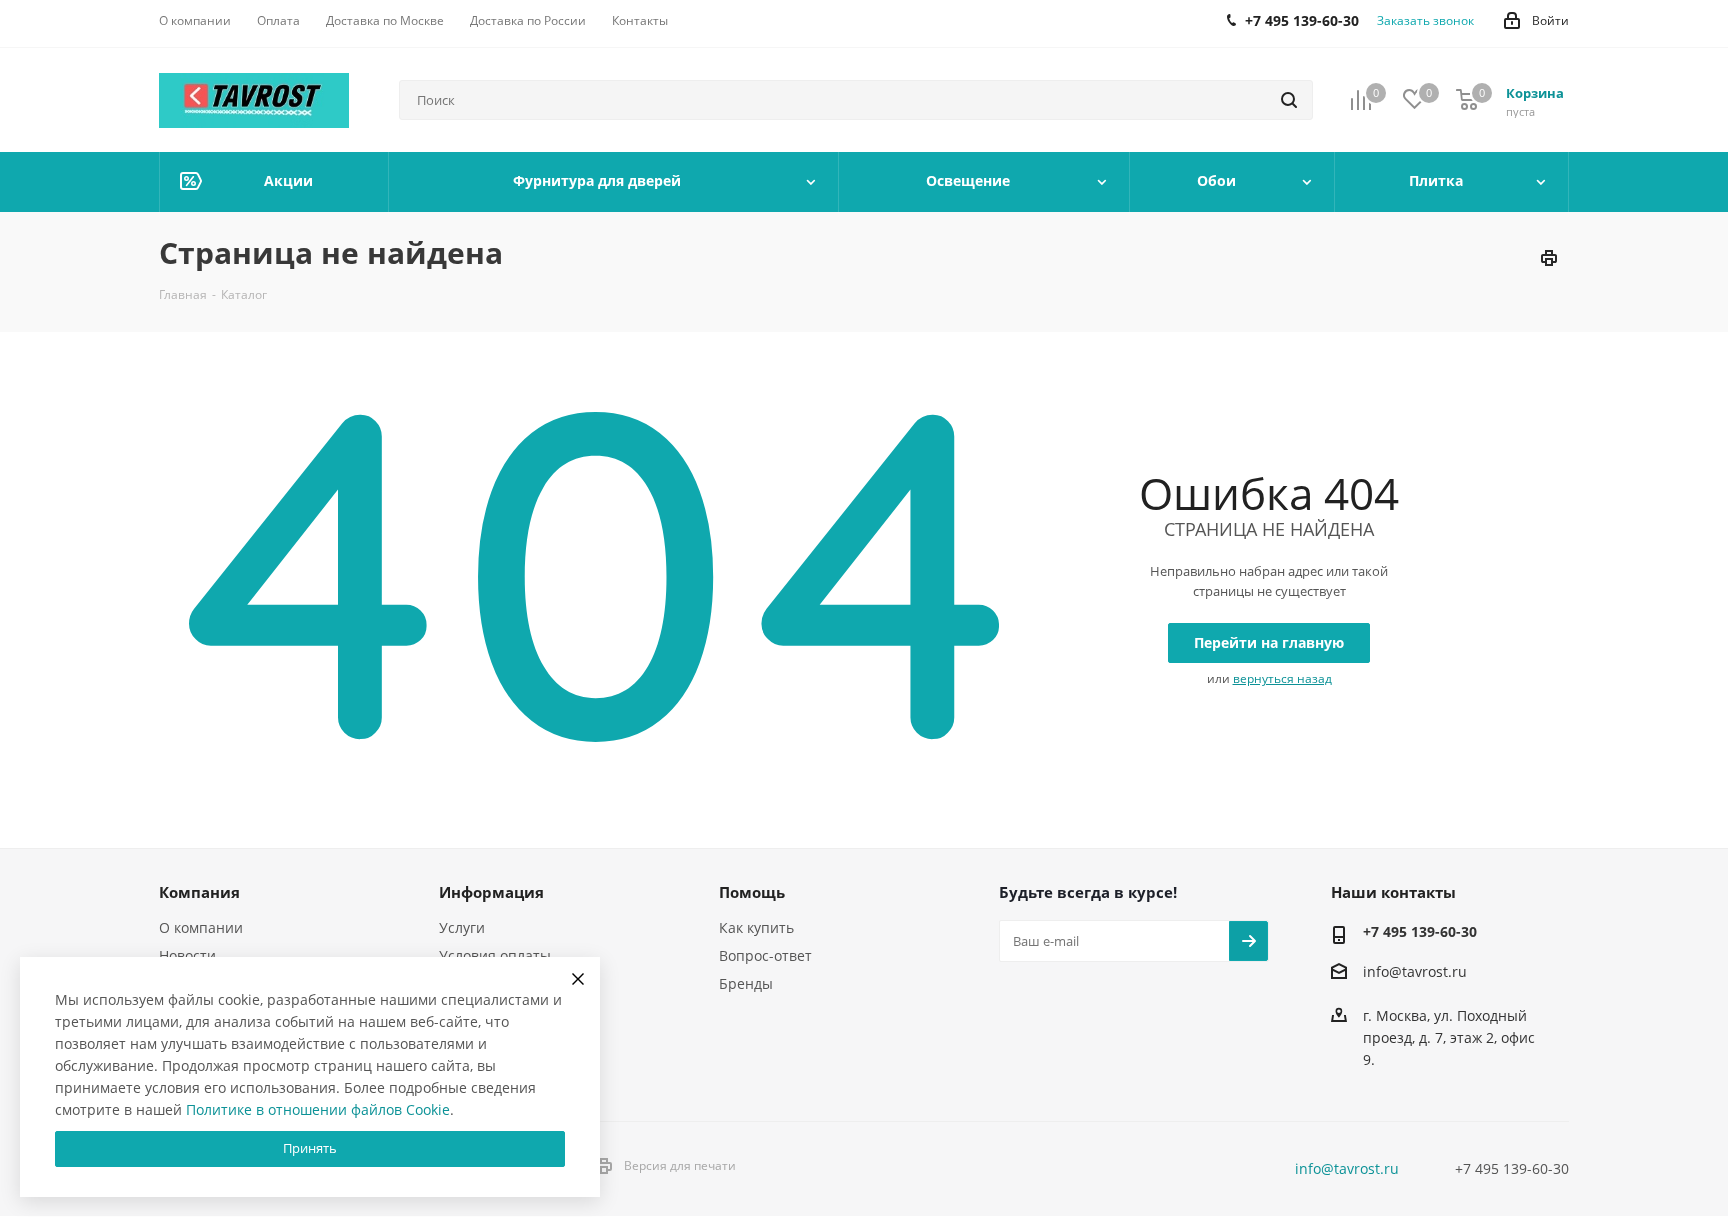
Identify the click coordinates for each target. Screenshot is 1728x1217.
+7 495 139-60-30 (1420, 931)
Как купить (756, 927)
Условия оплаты (495, 955)
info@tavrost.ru (1415, 971)
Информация (491, 892)
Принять (310, 1148)
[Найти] (1289, 100)
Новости (187, 955)
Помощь (752, 892)
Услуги (462, 927)
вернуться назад (1282, 678)
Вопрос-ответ (765, 955)
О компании (201, 927)
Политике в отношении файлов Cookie (318, 1109)
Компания (199, 892)
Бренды (746, 983)
